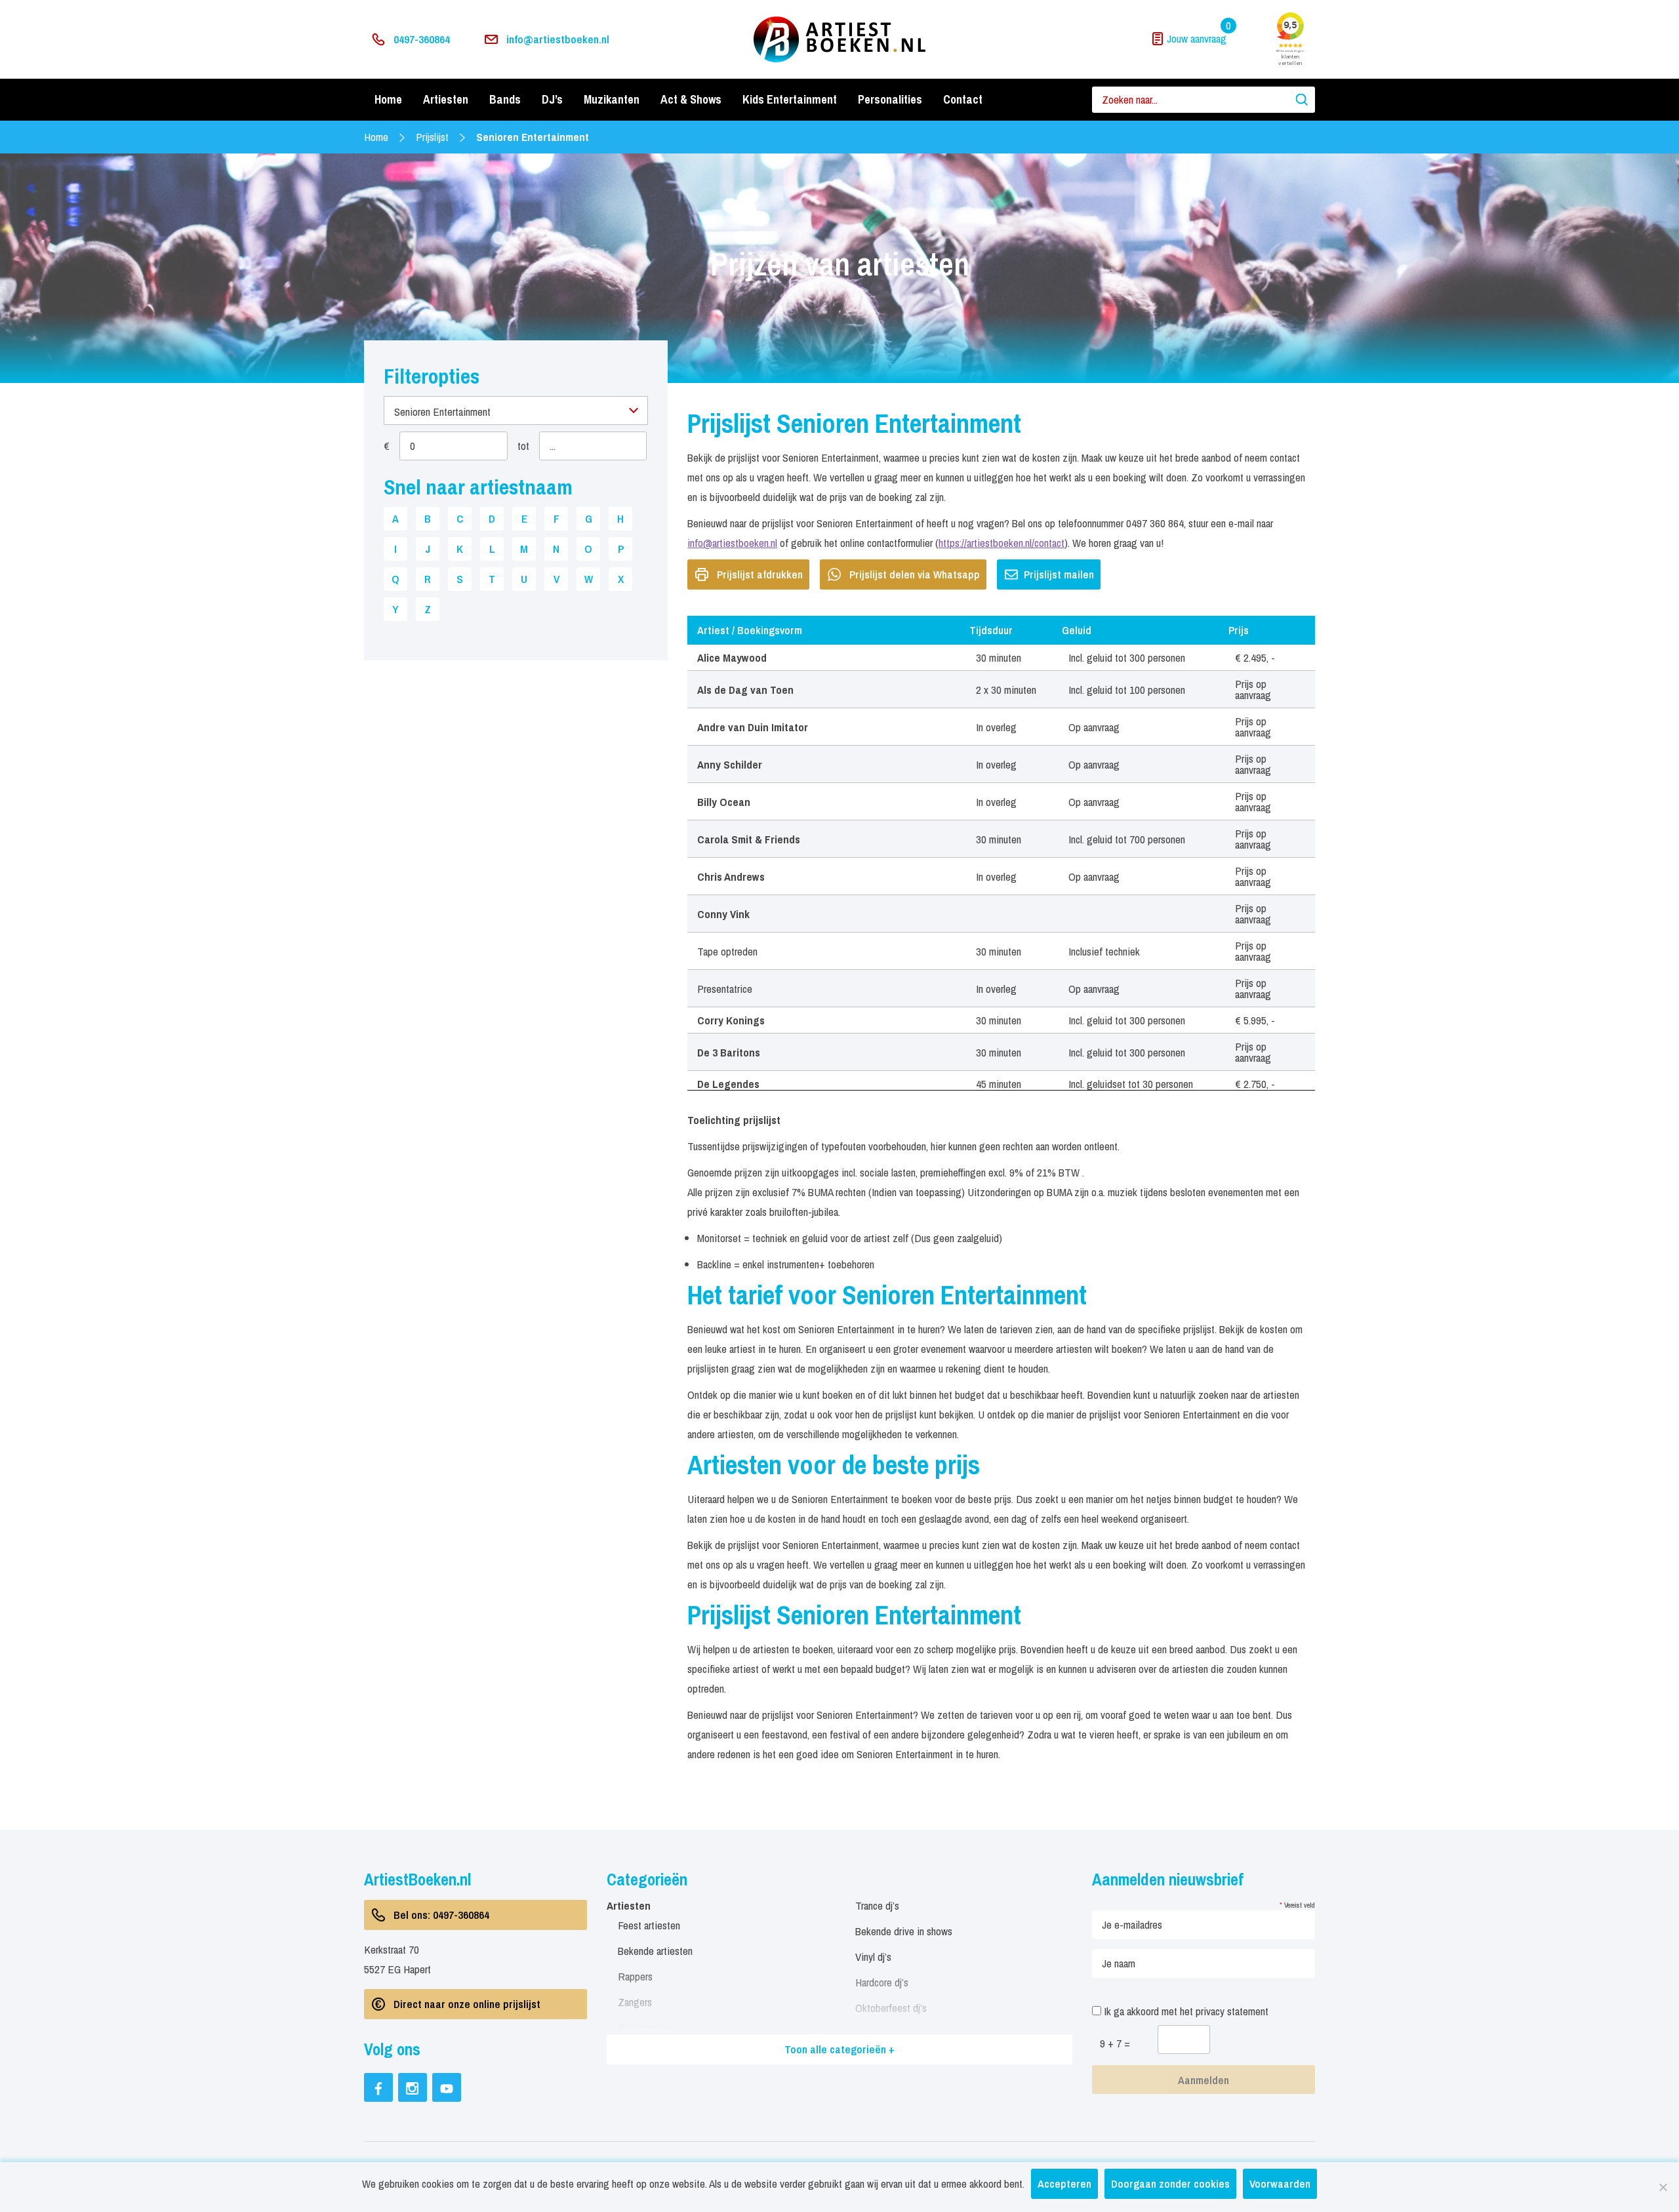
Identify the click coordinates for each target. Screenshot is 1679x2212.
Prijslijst (432, 137)
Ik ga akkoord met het (1185, 2011)
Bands (505, 99)
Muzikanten (612, 99)
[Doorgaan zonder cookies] (1663, 2187)
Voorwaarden (1280, 2183)
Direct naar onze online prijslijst (467, 2004)
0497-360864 (422, 39)
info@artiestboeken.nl (558, 39)
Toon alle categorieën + (839, 2049)
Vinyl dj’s (873, 1957)
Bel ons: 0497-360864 (441, 1915)
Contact (963, 99)
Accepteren (1064, 2183)
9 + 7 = (1115, 2043)
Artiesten (446, 99)
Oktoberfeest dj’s (891, 2008)
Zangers (635, 2002)
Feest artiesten (649, 1925)
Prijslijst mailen (1059, 574)
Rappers (635, 1976)
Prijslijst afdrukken (760, 574)
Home (388, 99)
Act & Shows (691, 99)
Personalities (890, 99)
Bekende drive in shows (904, 1931)
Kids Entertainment (790, 99)
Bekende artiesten (655, 1951)
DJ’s (552, 99)
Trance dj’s (877, 1905)
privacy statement (1232, 2011)
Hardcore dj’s (882, 1982)
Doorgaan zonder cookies (1170, 2183)
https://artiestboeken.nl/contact (1001, 543)
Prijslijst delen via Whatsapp (915, 574)
